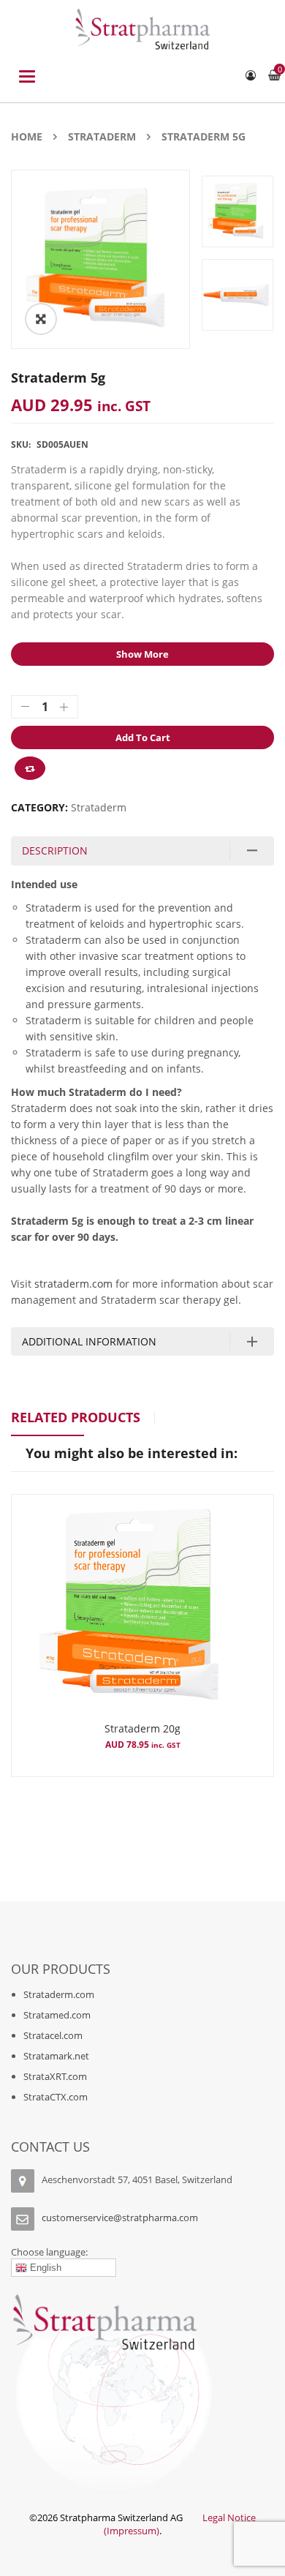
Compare (30, 768)
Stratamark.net (56, 2056)
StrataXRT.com (55, 2076)
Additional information (89, 1341)
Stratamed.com (57, 2015)
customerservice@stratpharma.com (120, 2218)
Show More (142, 654)
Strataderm (102, 136)
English (44, 2268)
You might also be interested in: (132, 1453)
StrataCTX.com (56, 2097)
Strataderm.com (59, 1994)
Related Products (76, 1417)
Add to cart (143, 737)
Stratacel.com (53, 2035)
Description (55, 850)
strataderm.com (73, 1284)
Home (27, 136)
